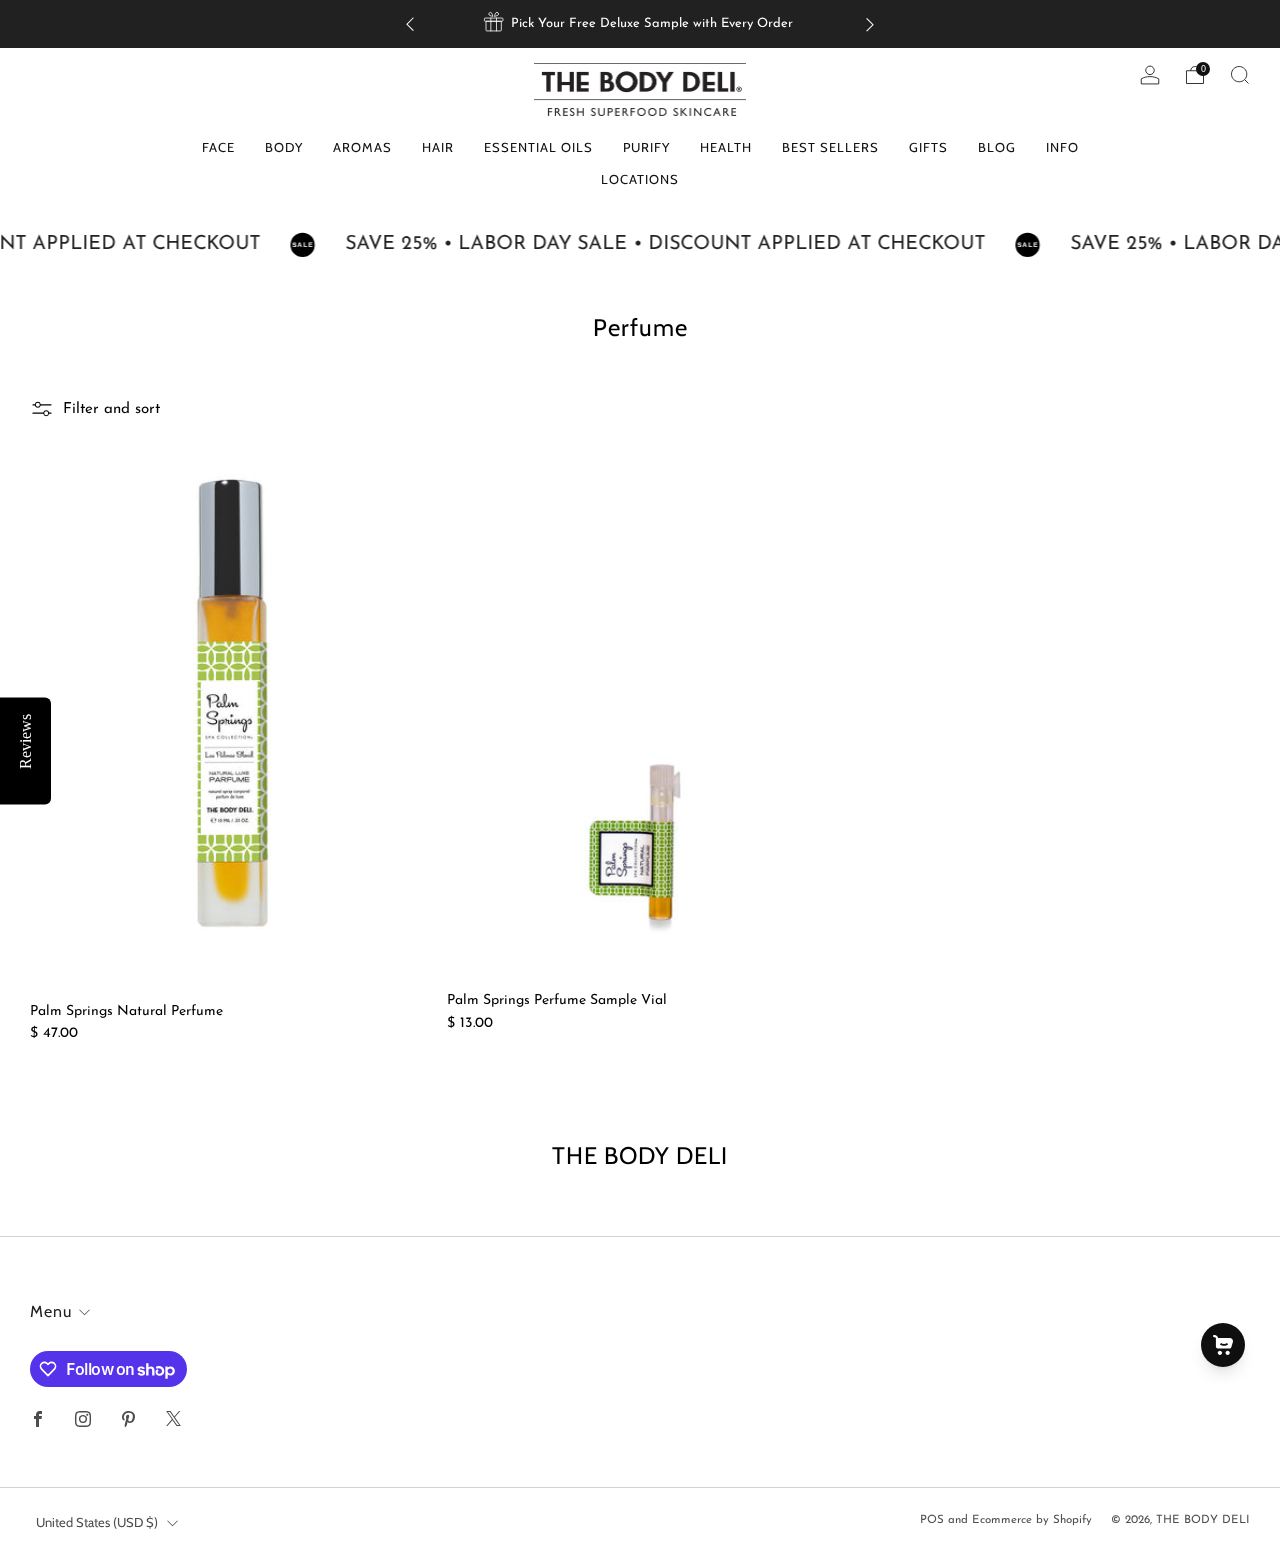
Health (726, 147)
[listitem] (640, 24)
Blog (997, 147)
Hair (438, 147)
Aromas (362, 147)
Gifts (928, 147)
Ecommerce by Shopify (1032, 1520)
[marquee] (640, 245)
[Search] (1240, 75)
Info (1062, 147)
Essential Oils (538, 147)
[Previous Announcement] (410, 24)
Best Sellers (830, 147)
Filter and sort (111, 409)
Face (218, 147)
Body (284, 147)
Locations (640, 179)
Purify (646, 147)
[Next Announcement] (870, 24)
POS (932, 1520)
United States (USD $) (97, 1522)
